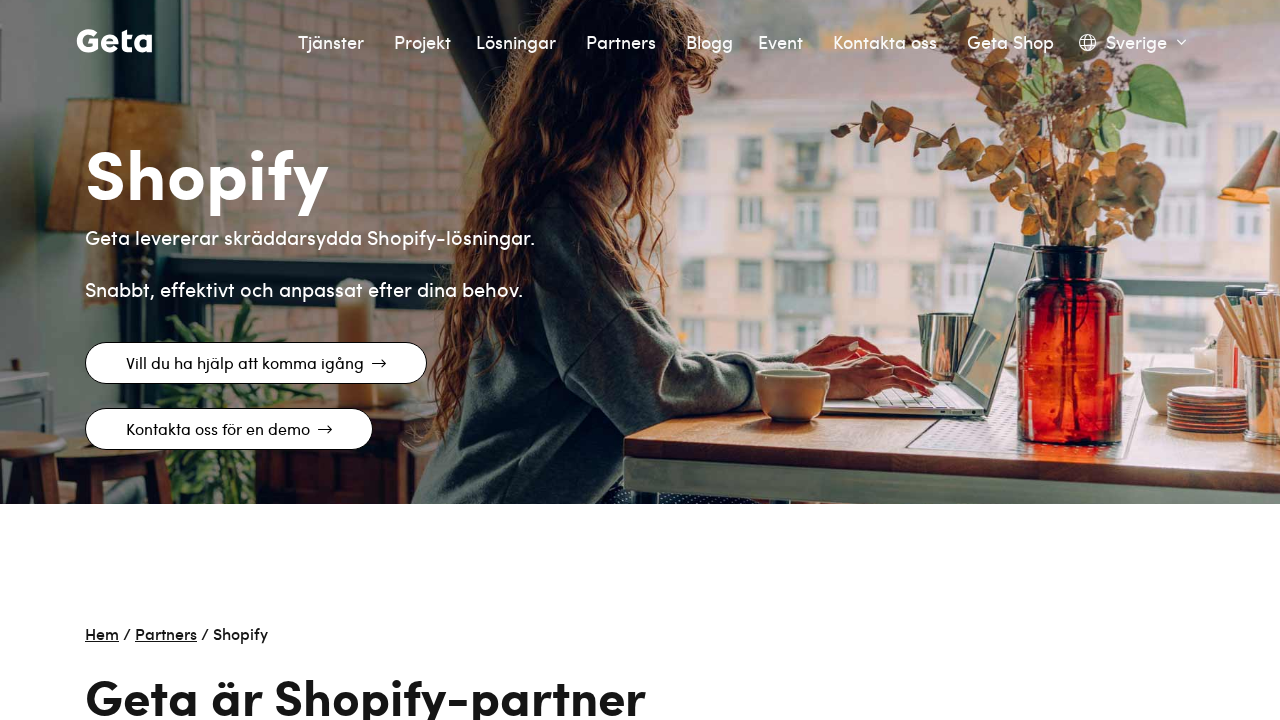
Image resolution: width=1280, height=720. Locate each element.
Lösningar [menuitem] (518, 42)
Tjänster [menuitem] (333, 42)
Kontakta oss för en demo (218, 428)
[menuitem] (1132, 42)
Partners (166, 633)
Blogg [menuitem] (709, 42)
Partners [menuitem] (623, 42)
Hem (102, 633)
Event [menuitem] (783, 42)
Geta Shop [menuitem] (1010, 42)
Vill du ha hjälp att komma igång (245, 362)
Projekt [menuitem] (422, 42)
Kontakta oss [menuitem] (887, 42)
